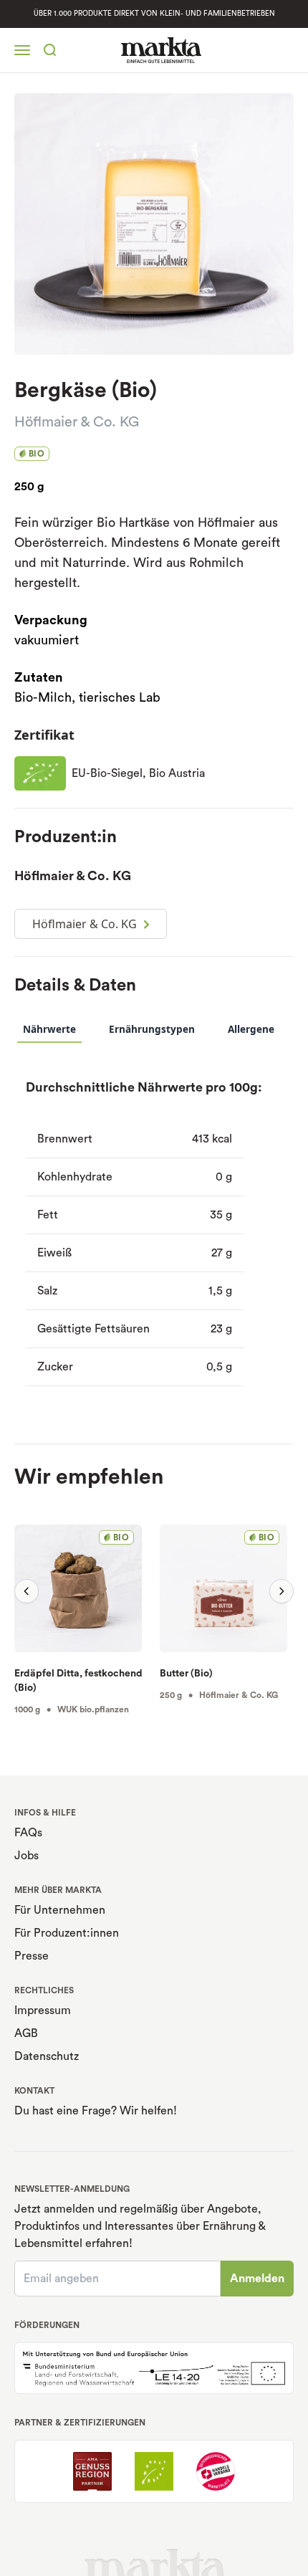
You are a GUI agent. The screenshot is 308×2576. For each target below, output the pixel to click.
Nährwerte (49, 1029)
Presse (32, 1956)
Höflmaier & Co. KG (77, 422)
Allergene (251, 1029)
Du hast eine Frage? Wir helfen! (96, 2111)
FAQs (28, 1833)
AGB (26, 2033)
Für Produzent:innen (67, 1933)
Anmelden (257, 2279)
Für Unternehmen (60, 1910)
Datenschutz (47, 2056)
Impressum (43, 2010)
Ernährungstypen (152, 1029)
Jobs (27, 1856)
